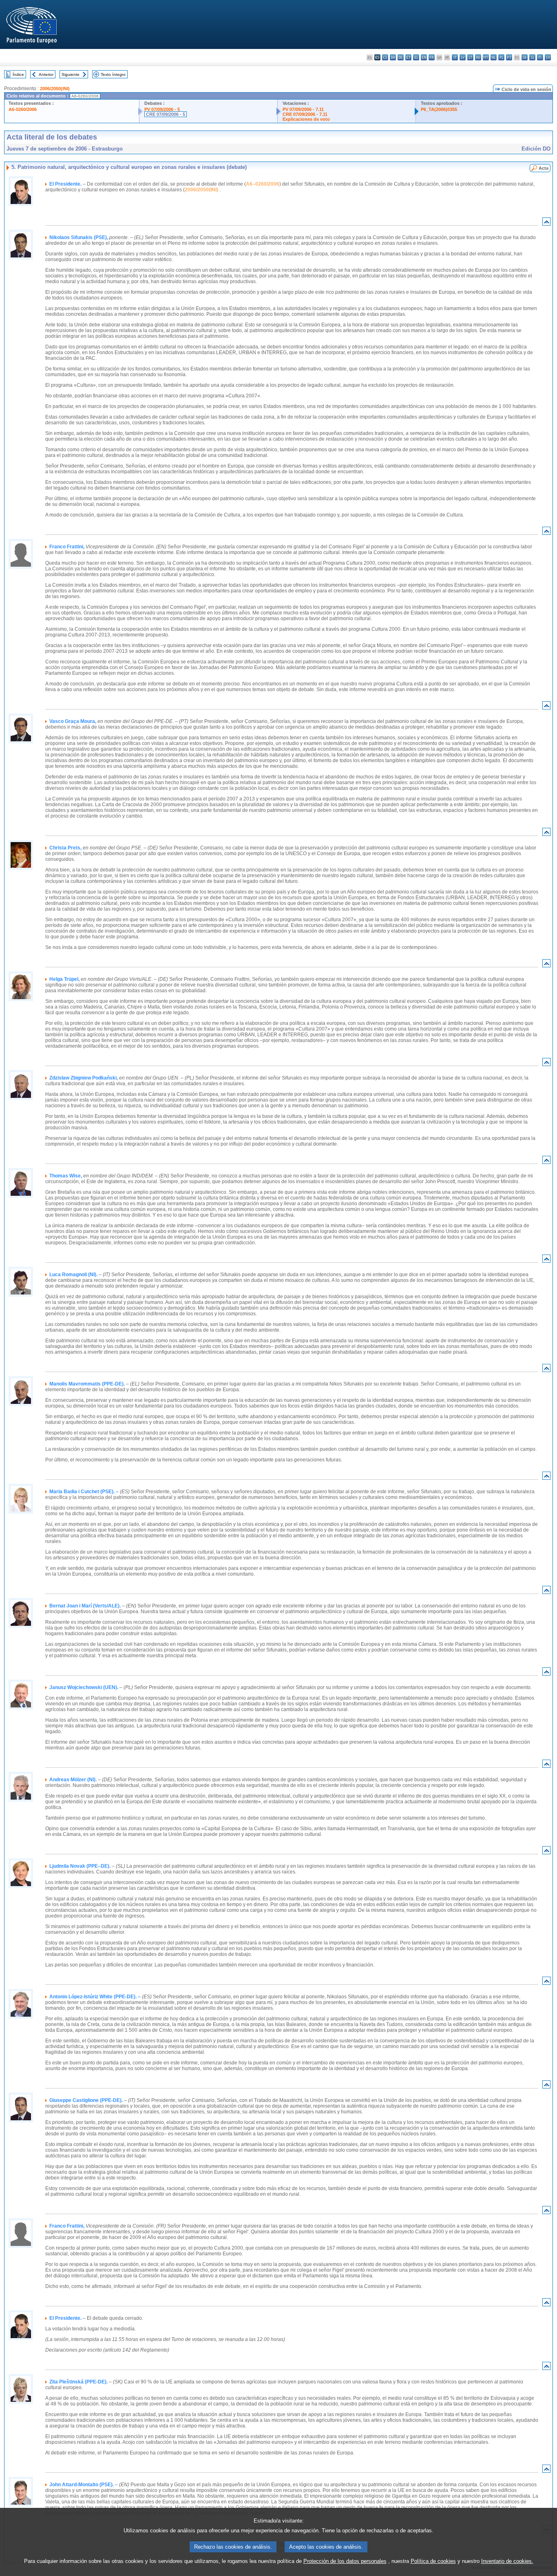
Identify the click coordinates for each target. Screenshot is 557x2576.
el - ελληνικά (416, 57)
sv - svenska (548, 57)
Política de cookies (433, 2561)
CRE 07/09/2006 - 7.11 (305, 114)
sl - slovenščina (532, 57)
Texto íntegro (113, 74)
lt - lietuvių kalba (470, 57)
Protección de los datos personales (345, 2561)
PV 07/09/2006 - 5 (162, 109)
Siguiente (71, 74)
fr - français (432, 57)
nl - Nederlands (494, 57)
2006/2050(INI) (55, 89)
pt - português (509, 57)
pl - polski (501, 57)
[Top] (546, 223)
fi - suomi (540, 57)
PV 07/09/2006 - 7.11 (303, 109)
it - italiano (455, 57)
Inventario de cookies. (507, 2561)
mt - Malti (486, 57)
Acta (544, 168)
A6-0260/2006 (23, 109)
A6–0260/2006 (263, 184)
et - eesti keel (408, 57)
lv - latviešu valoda (463, 57)
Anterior (46, 74)
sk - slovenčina (525, 57)
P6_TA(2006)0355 (439, 109)
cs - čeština (385, 57)
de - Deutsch (401, 57)
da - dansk (393, 57)
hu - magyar (478, 57)
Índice (18, 74)
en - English (424, 57)
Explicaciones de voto (306, 119)
